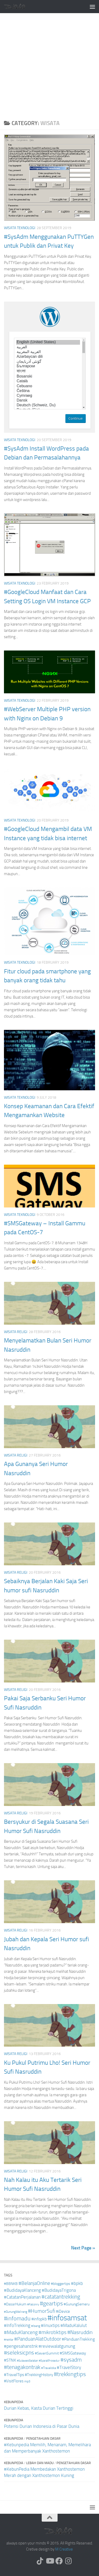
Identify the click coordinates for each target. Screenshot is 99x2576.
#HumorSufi (42, 2311)
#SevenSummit (47, 2353)
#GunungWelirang (16, 2312)
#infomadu (17, 2319)
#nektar (9, 2340)
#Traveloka (49, 2368)
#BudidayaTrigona (59, 2290)
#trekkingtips (70, 2374)
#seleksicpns (19, 2353)
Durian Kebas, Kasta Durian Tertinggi (39, 2408)
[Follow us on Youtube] (50, 2561)
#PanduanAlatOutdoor (38, 2339)
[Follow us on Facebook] (59, 2561)
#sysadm (71, 2360)
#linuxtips (50, 2325)
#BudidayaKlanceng (22, 2290)
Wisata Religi (16, 1332)
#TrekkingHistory (39, 2375)
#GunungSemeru (77, 2304)
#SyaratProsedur (49, 2361)
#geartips (51, 2304)
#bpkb (77, 2283)
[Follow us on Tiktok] (40, 2561)
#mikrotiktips (53, 2332)
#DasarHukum (15, 2304)
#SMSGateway (73, 2353)
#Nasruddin (80, 2332)
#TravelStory (69, 2368)
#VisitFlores (14, 2381)
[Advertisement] (49, 65)
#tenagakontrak (22, 2367)
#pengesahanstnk (21, 2346)
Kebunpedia (14, 2402)
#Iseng (36, 2326)
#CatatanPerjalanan (22, 2297)
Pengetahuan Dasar (43, 2438)
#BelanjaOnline (34, 2283)
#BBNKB (11, 2284)
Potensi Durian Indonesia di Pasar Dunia (42, 2426)
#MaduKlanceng (21, 2332)
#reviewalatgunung (57, 2346)
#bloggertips (61, 2284)
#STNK (10, 2360)
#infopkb (39, 2319)
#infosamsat (67, 2318)
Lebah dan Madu (40, 2463)
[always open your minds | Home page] (18, 6)
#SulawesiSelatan (27, 2361)
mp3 (27, 2381)
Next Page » (83, 2248)
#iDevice (63, 2311)
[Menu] (92, 7)
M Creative (64, 2549)
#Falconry (33, 2304)
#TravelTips (14, 2375)
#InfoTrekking (17, 2325)
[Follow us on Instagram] (69, 2561)
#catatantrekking (61, 2297)
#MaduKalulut (74, 2325)
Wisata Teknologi (20, 228)
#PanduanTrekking (78, 2339)
